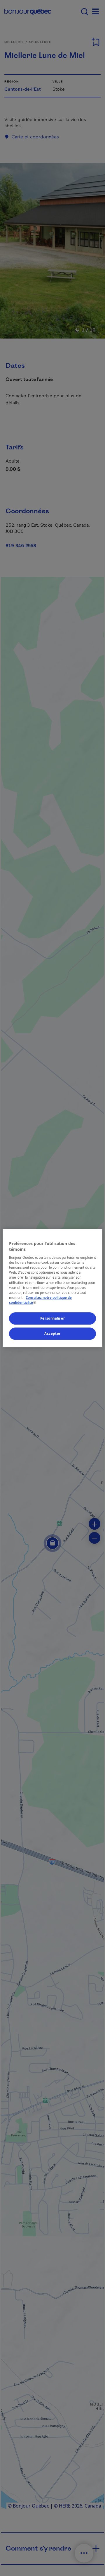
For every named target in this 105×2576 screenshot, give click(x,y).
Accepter (52, 1333)
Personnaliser (52, 1318)
